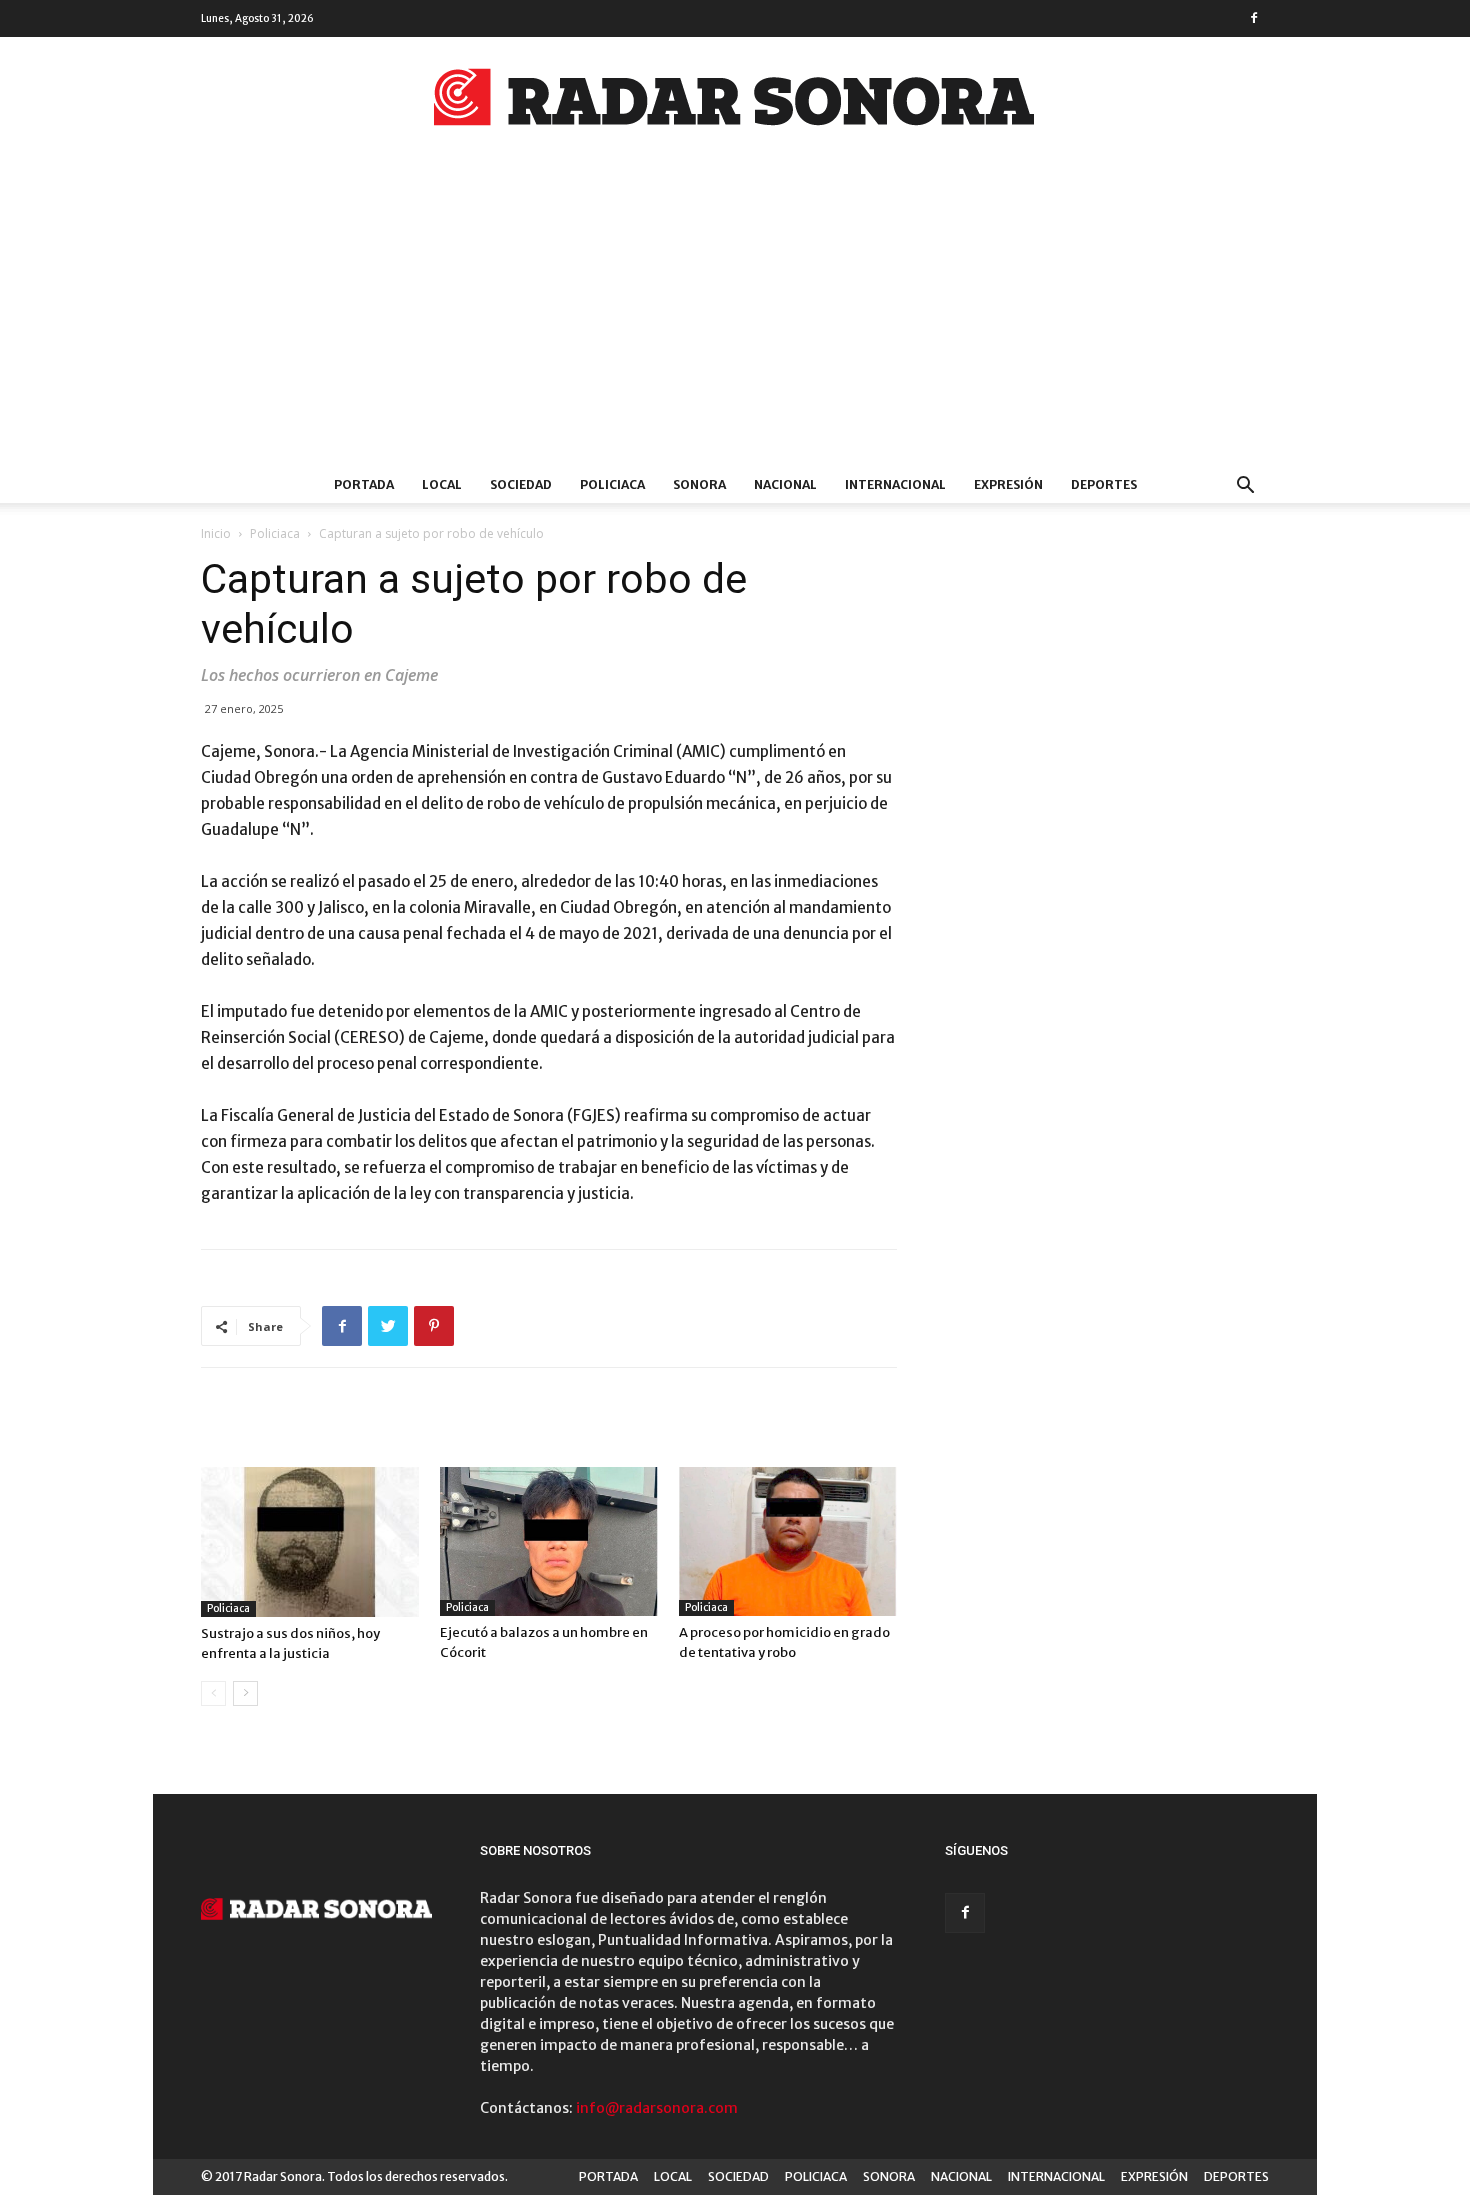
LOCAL (442, 484)
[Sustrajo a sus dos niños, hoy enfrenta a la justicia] (310, 1542)
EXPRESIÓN (1008, 484)
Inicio (216, 533)
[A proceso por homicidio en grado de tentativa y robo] (788, 1541)
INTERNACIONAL (895, 484)
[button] (1245, 487)
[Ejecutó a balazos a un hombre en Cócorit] (549, 1541)
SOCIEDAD (521, 484)
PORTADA (364, 484)
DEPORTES (1104, 484)
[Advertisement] (735, 317)
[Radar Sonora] (735, 103)
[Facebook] (1254, 18)
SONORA (699, 484)
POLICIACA (612, 484)
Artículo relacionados (292, 1425)
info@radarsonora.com (657, 2108)
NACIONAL (785, 484)
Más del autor (454, 1425)
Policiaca (275, 533)
